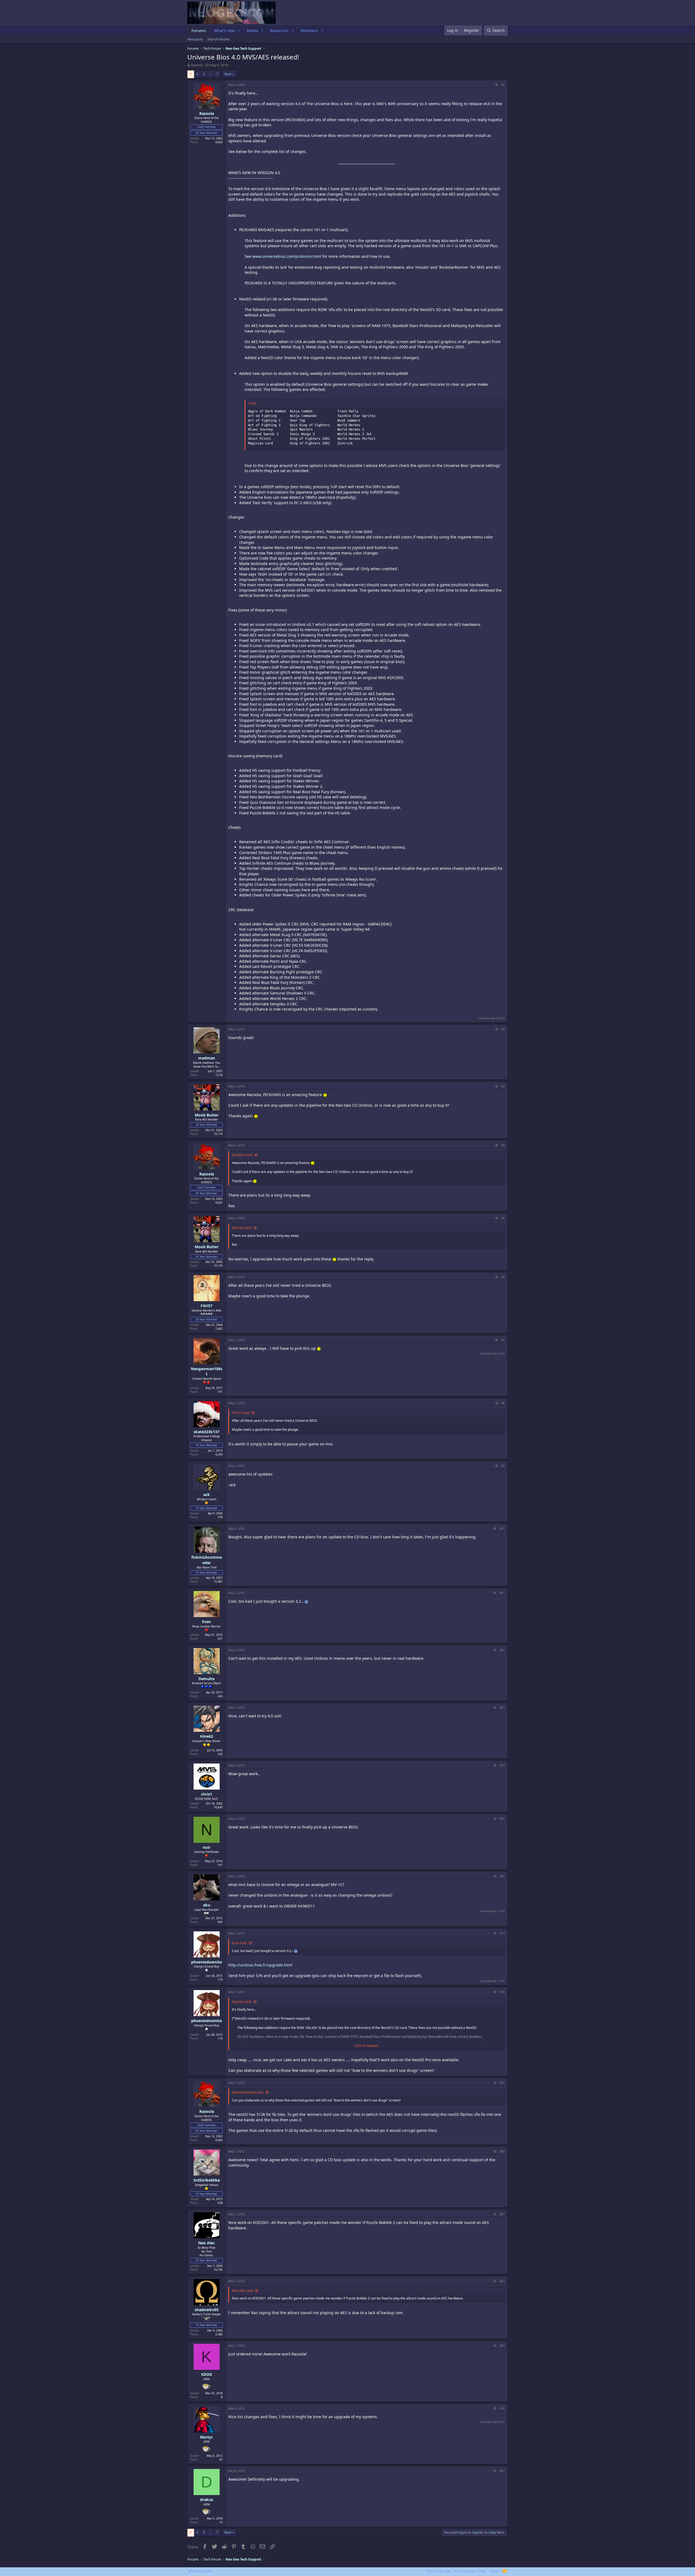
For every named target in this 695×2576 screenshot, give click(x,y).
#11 (502, 1593)
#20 (502, 2151)
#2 (503, 1029)
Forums (199, 31)
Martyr (206, 2437)
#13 (502, 1708)
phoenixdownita (206, 1962)
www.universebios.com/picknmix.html (287, 256)
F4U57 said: (241, 1413)
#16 (502, 1876)
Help (482, 2571)
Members (309, 31)
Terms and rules (439, 2571)
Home (494, 2571)
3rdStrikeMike (207, 2180)
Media (252, 31)
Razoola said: (242, 1228)
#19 (502, 2083)
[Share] (496, 85)
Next (228, 74)
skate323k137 (206, 1432)
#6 (503, 1277)
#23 (502, 2346)
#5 (503, 1218)
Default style (202, 2571)
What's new (224, 31)
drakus (207, 2500)
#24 (502, 2408)
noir (207, 1847)
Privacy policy (465, 2571)
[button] (239, 31)
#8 (503, 1403)
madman (207, 1058)
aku (207, 1905)
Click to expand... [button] (367, 2046)
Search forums (219, 39)
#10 (502, 1529)
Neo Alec (206, 2243)
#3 (503, 1086)
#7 (503, 1340)
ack (207, 1494)
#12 (502, 1650)
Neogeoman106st (207, 1371)
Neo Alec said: (243, 2291)
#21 (502, 2214)
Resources (279, 31)
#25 (502, 2471)
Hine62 (207, 1736)
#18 (502, 1992)
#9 (503, 1466)
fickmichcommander (207, 1560)
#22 (502, 2281)
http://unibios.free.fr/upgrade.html (260, 1965)
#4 (503, 1145)
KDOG (207, 2374)
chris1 (206, 1794)
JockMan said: (242, 1155)
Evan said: (239, 1943)
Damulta (206, 1679)
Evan (206, 1622)
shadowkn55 (207, 2310)
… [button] (211, 74)
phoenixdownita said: (248, 2092)
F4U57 (206, 1306)
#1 (503, 85)
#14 (502, 1765)
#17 (502, 1933)
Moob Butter (207, 1115)
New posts (195, 39)
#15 (502, 1819)
